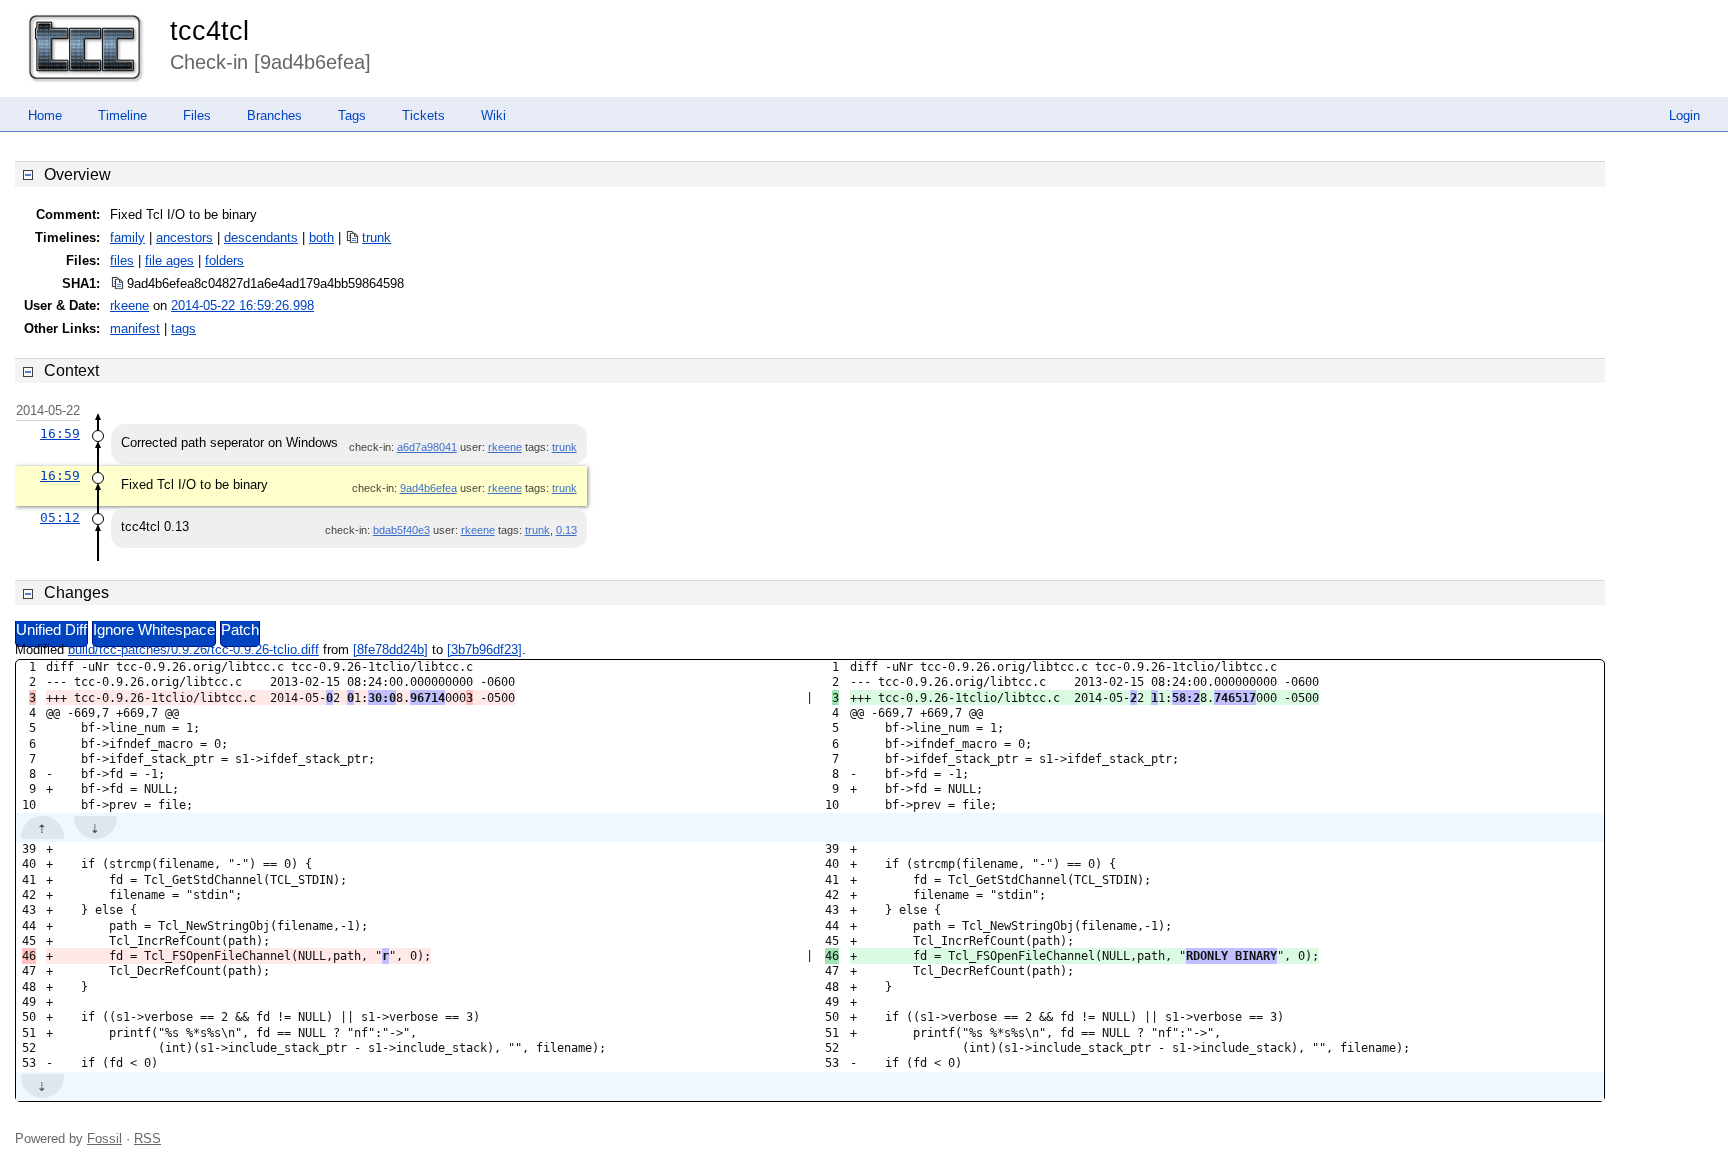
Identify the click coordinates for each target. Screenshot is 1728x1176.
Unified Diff (51, 630)
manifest (135, 328)
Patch (240, 630)
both (321, 237)
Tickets (423, 115)
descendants (261, 237)
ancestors (184, 237)
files (122, 260)
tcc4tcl (209, 31)
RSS (147, 1138)
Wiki (493, 115)
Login (1684, 115)
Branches (274, 115)
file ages (169, 260)
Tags (352, 115)
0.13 (566, 530)
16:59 (60, 433)
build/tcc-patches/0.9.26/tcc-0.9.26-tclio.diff (193, 649)
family (127, 237)
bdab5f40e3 (401, 530)
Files (197, 115)
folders (224, 260)
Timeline (122, 115)
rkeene (129, 305)
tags (183, 328)
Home (45, 115)
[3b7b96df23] (484, 649)
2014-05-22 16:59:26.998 (242, 305)
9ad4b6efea (428, 488)
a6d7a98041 (427, 447)
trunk (376, 237)
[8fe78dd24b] (390, 649)
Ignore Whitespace (154, 630)
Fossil (104, 1138)
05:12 (60, 517)
